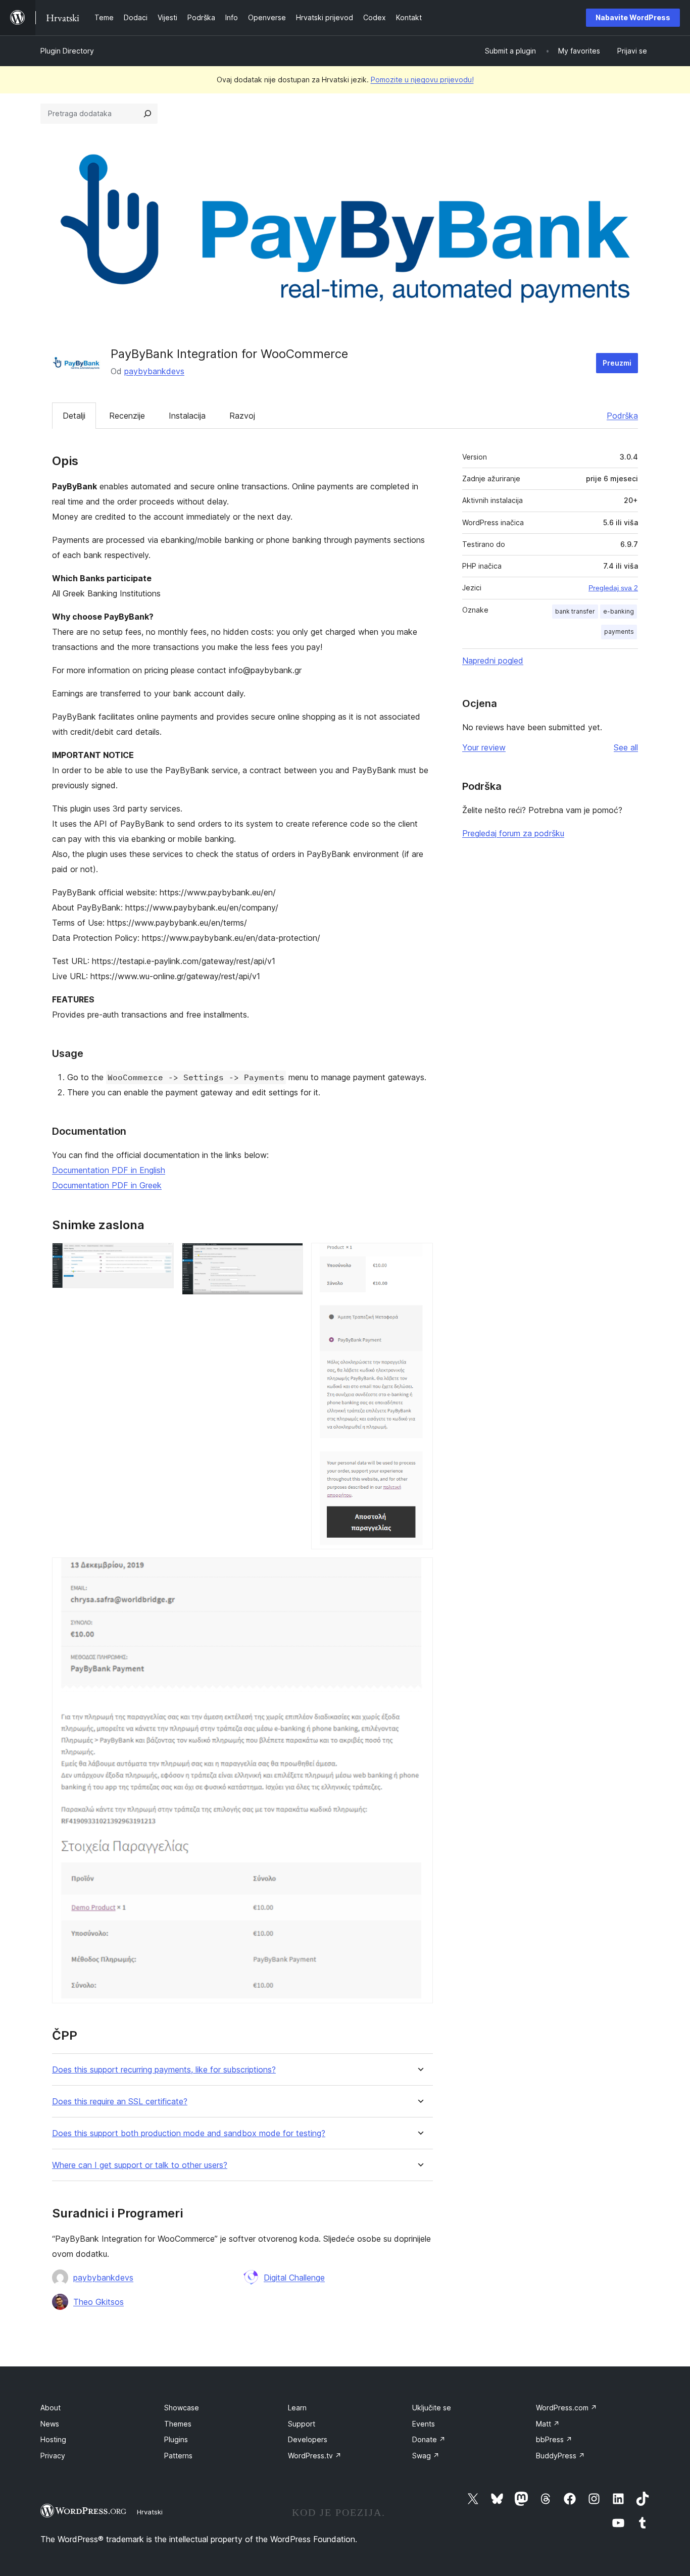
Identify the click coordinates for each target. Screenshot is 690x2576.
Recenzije (127, 416)
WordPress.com (566, 2408)
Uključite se (432, 2408)
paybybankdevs (154, 371)
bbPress (554, 2439)
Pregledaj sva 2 (613, 588)
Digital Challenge (294, 2278)
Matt (548, 2424)
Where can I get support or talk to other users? (140, 2165)
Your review (484, 747)
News (50, 2424)
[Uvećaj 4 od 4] (419, 1571)
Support (302, 2424)
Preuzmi (617, 363)
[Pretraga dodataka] (147, 114)
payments (619, 632)
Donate (429, 2439)
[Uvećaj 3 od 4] (419, 1256)
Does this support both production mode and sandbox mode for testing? (189, 2133)
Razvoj (242, 416)
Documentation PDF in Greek (107, 1185)
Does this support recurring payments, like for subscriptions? (164, 2070)
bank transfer (575, 611)
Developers (308, 2439)
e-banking (619, 611)
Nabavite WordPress (633, 17)
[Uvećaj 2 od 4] (289, 1256)
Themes (178, 2424)
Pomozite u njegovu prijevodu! (422, 80)
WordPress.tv (315, 2456)
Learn (297, 2408)
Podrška (622, 416)
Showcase (182, 2408)
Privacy (53, 2456)
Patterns (178, 2456)
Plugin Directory (67, 51)
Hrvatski (150, 2512)
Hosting (53, 2439)
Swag (426, 2456)
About (51, 2408)
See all (626, 747)
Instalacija (187, 416)
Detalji (74, 416)
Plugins (176, 2439)
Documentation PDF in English (109, 1170)
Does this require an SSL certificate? (120, 2102)
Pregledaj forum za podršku (513, 833)
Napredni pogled (493, 661)
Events (424, 2424)
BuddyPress (560, 2456)
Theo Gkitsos (98, 2302)
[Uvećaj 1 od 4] (160, 1256)
